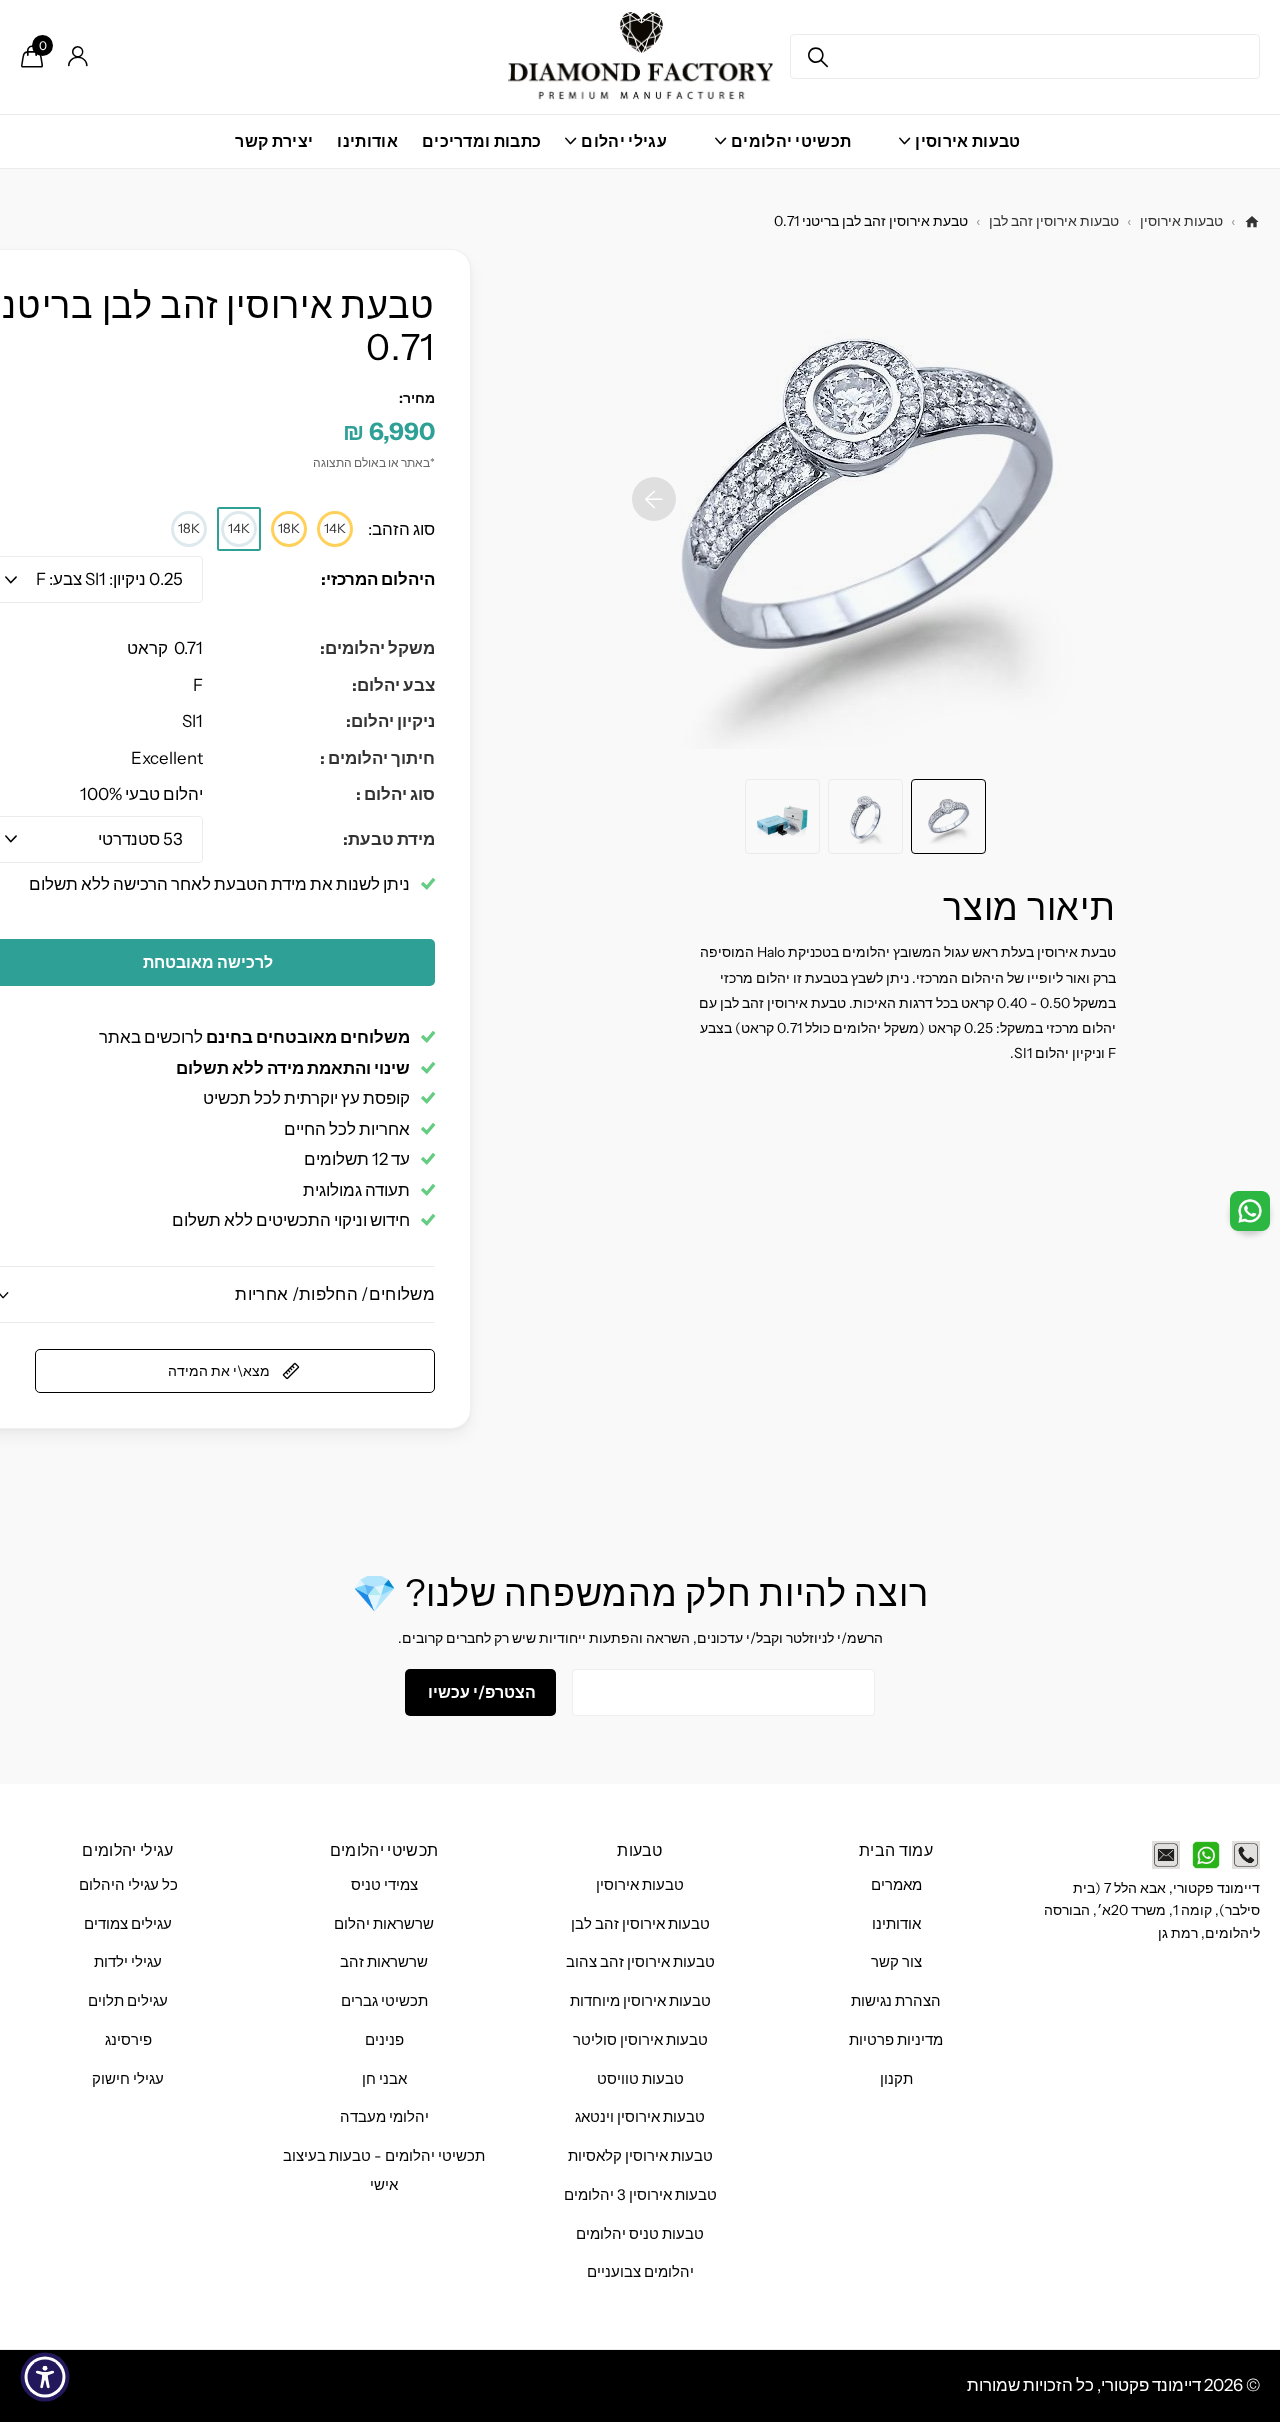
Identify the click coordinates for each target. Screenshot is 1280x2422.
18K (289, 528)
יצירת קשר (274, 141)
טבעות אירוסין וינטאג (640, 2117)
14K (335, 528)
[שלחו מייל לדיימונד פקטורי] (1166, 1855)
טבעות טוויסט (640, 2079)
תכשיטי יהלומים (384, 1850)
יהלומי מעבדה (384, 2117)
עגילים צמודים (128, 1924)
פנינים (384, 2040)
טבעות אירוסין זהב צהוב (640, 1962)
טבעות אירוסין (1181, 221)
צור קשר (896, 1962)
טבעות (640, 1850)
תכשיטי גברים (384, 2001)
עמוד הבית (896, 1850)
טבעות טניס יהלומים (640, 2234)
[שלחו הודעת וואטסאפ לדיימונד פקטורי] (1206, 1855)
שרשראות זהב (384, 1962)
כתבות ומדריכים (481, 141)
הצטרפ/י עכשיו (480, 1692)
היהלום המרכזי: (378, 579)
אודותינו (367, 141)
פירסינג (128, 2040)
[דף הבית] (1252, 222)
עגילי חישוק (128, 2079)
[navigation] (948, 816)
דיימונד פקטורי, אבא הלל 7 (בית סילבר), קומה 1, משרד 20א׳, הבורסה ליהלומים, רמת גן (1152, 1910)
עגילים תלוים (128, 2001)
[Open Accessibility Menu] (45, 2377)
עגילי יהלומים (127, 1850)
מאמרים (896, 1885)
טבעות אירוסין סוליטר (640, 2040)
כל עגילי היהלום (128, 1885)
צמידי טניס (384, 1885)
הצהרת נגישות (896, 2001)
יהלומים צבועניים (640, 2272)
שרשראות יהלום (384, 1924)
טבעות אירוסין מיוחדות (640, 2001)
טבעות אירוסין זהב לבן (1054, 221)
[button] (654, 499)
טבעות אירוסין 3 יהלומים (640, 2195)
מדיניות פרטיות (896, 2040)
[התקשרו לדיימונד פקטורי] (1246, 1855)
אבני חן (384, 2079)
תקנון (896, 2079)
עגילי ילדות (128, 1962)
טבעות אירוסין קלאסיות (640, 2156)
